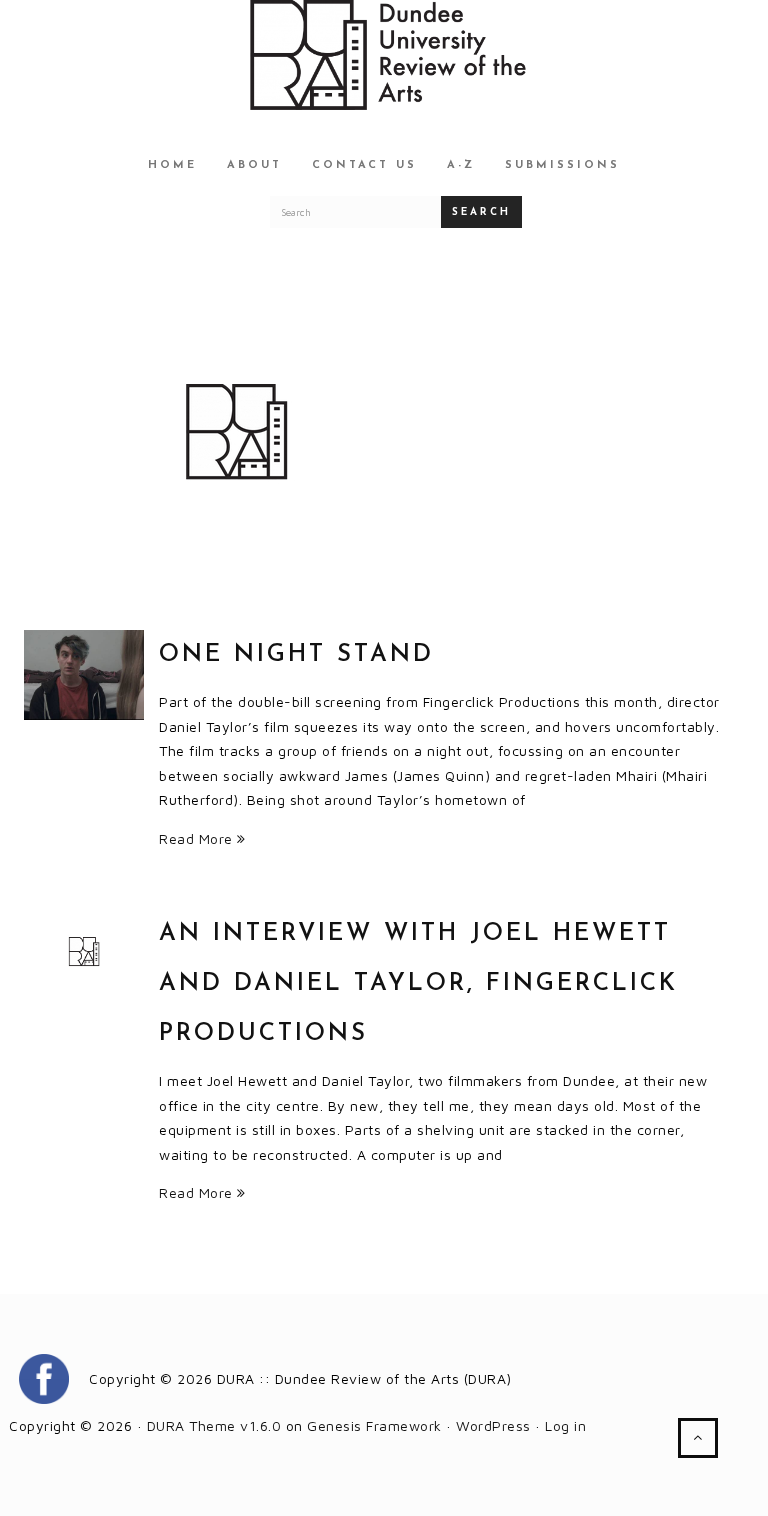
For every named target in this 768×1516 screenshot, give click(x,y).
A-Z (461, 165)
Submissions (562, 165)
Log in (565, 1425)
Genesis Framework (374, 1425)
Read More (198, 838)
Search (481, 212)
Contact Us (364, 165)
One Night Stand (296, 655)
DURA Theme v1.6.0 (214, 1425)
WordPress (493, 1425)
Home (172, 165)
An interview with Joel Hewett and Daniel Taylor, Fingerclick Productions (418, 984)
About (254, 165)
